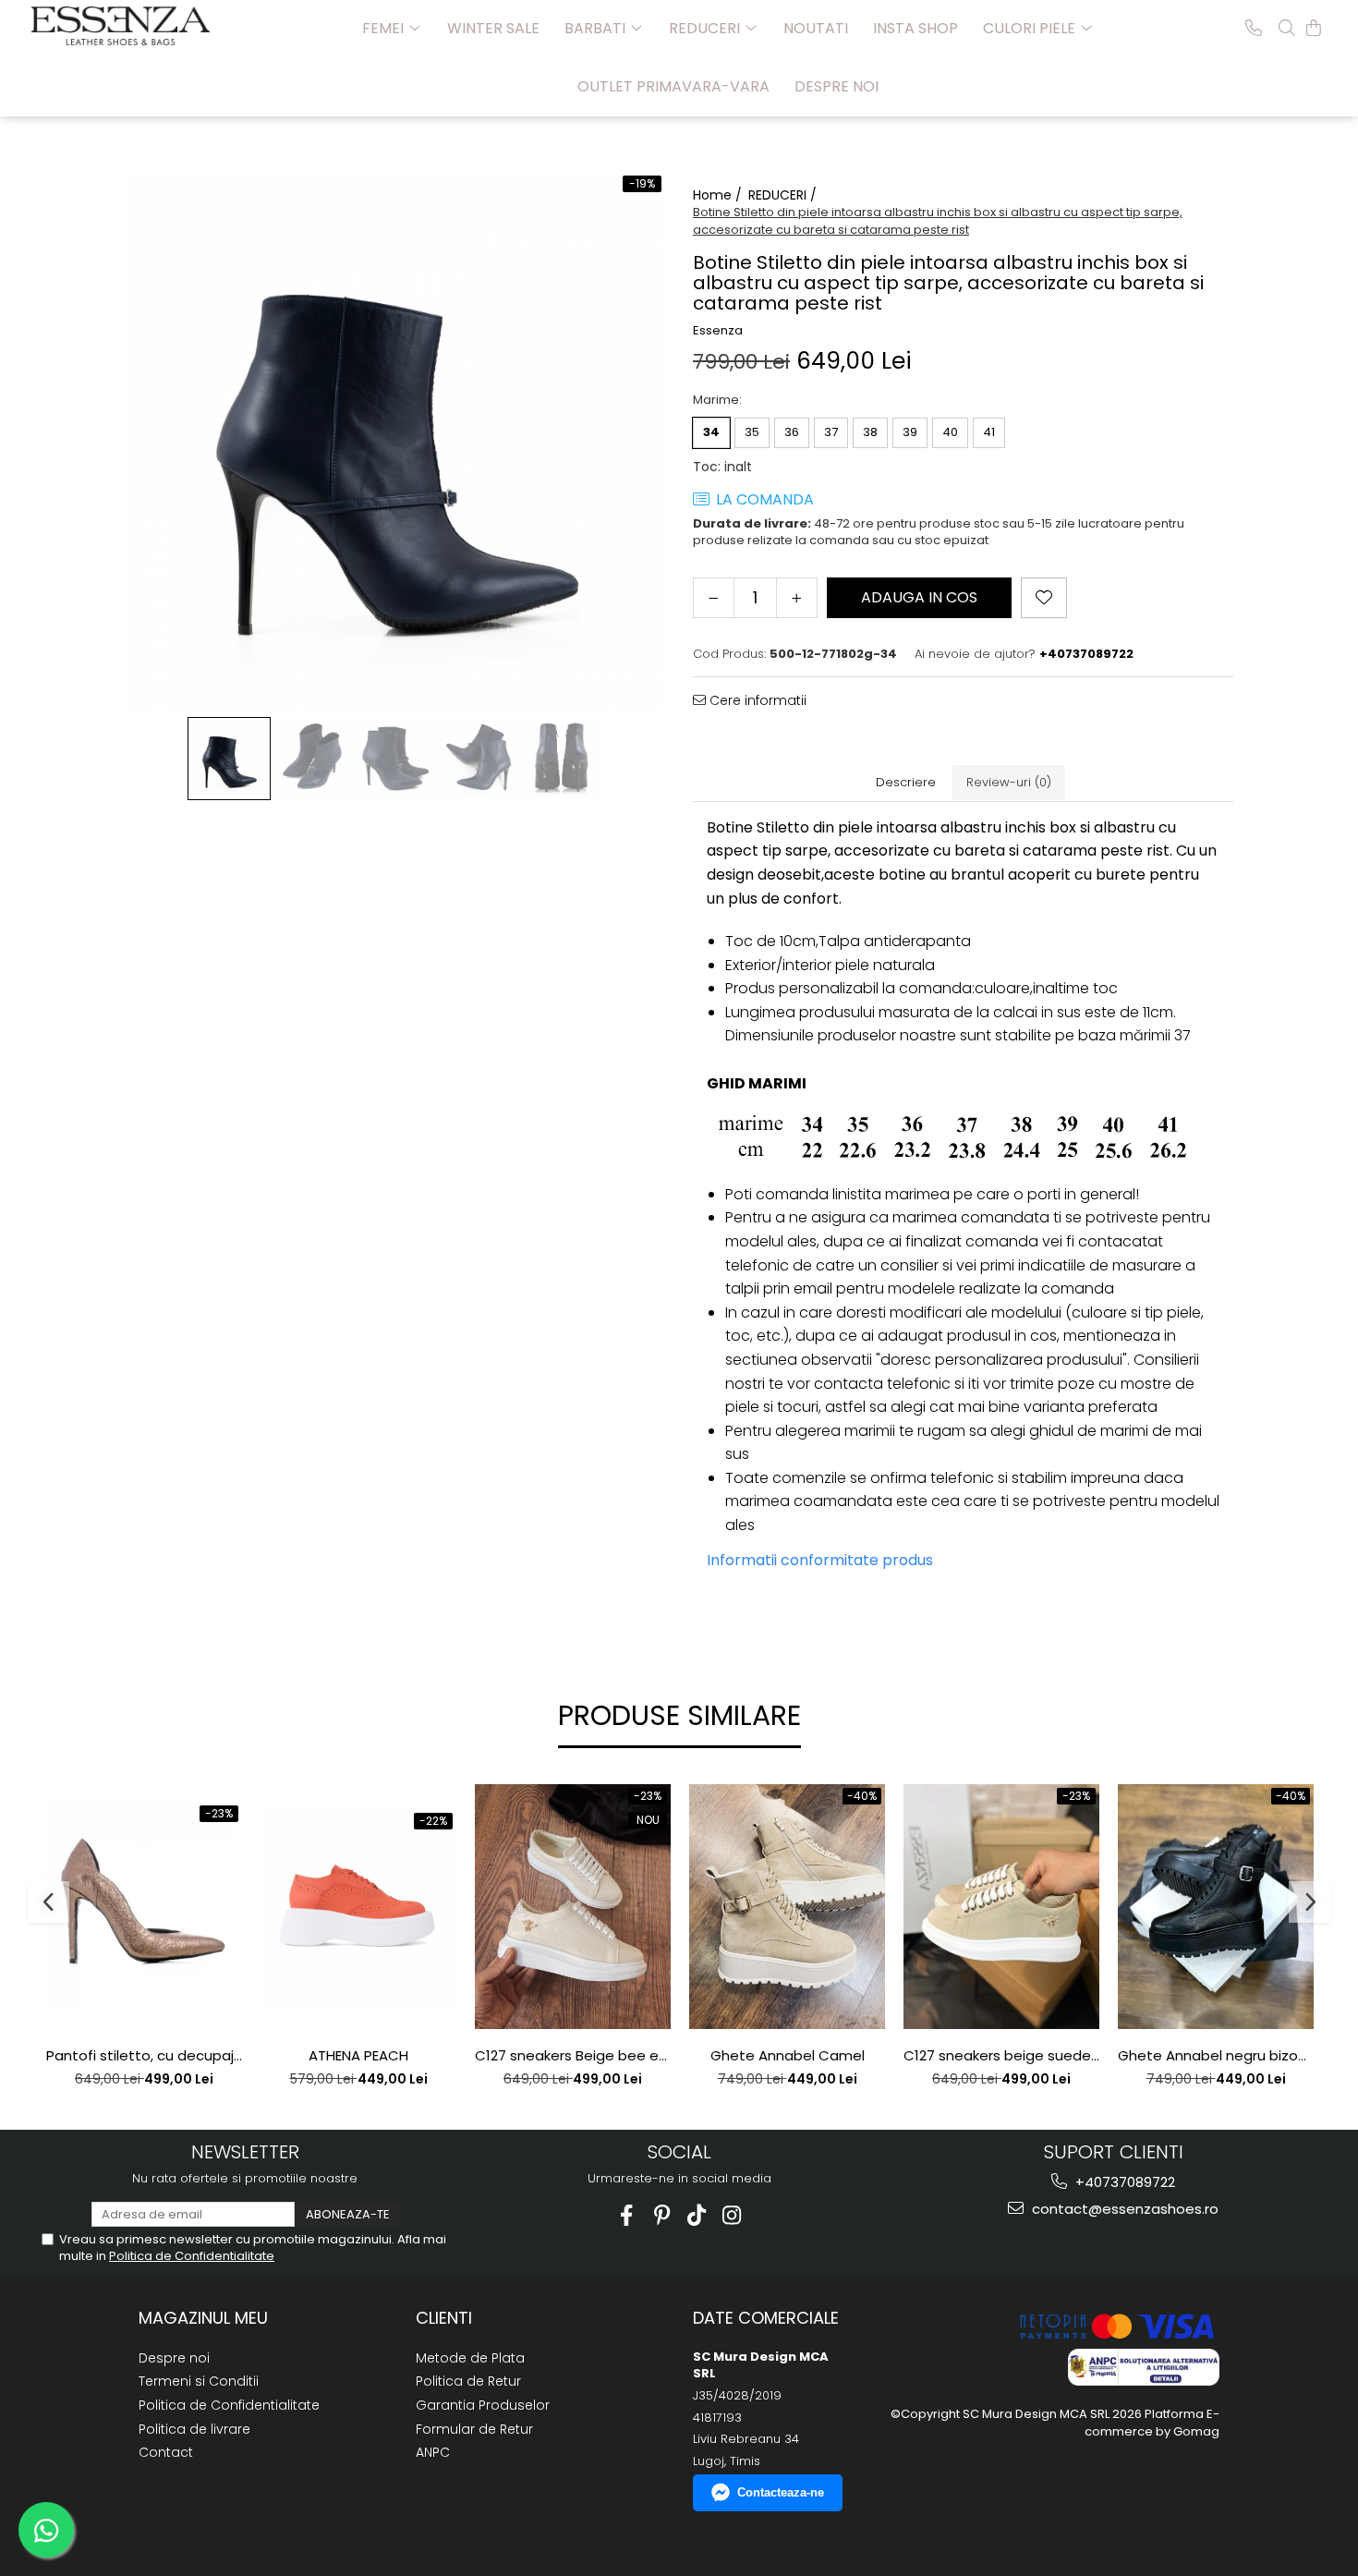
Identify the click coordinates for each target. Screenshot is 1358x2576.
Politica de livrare (194, 2429)
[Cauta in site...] (1287, 28)
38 (870, 432)
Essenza (718, 331)
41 (989, 432)
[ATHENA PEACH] (358, 1907)
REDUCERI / (784, 195)
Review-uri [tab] (1009, 782)
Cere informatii (756, 700)
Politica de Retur (468, 2381)
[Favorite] (1044, 598)
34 (711, 432)
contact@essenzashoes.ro (1123, 2209)
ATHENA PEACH (358, 2056)
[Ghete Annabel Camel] (787, 1907)
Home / (719, 195)
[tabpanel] (395, 442)
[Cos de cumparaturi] (1314, 28)
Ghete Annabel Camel (788, 2056)
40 (950, 432)
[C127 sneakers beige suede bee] (1001, 1907)
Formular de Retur (474, 2429)
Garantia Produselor (483, 2405)
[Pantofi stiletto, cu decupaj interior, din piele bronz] (144, 1906)
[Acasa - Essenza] (124, 26)
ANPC (433, 2452)
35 (752, 432)
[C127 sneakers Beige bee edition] (573, 1907)
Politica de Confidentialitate (192, 2256)
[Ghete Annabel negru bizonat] (1216, 1907)
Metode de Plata (470, 2358)
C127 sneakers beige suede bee (1001, 2056)
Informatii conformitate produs (820, 1560)
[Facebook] (627, 2215)
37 (831, 432)
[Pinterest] (662, 2215)
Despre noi (837, 86)
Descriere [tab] (906, 782)
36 (792, 432)
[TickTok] (697, 2215)
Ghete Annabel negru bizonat (1216, 2056)
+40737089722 (1123, 2182)
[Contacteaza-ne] (1254, 28)
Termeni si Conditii (199, 2381)
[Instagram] (732, 2215)
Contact (166, 2452)
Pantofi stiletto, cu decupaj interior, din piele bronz (144, 2056)
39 (910, 432)
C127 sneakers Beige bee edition (573, 2056)
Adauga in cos (919, 597)
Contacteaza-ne (781, 2492)
